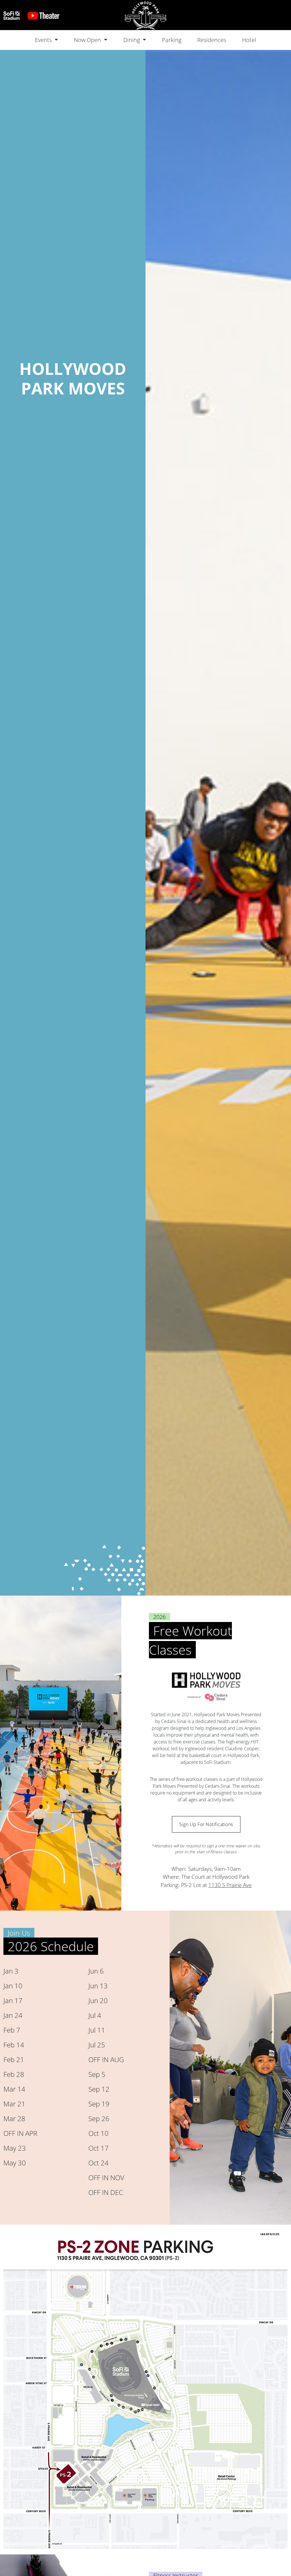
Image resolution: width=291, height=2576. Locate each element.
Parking (172, 40)
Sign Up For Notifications (206, 1824)
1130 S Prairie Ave (230, 1885)
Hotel (249, 40)
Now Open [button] (88, 40)
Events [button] (44, 40)
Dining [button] (132, 40)
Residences (212, 40)
